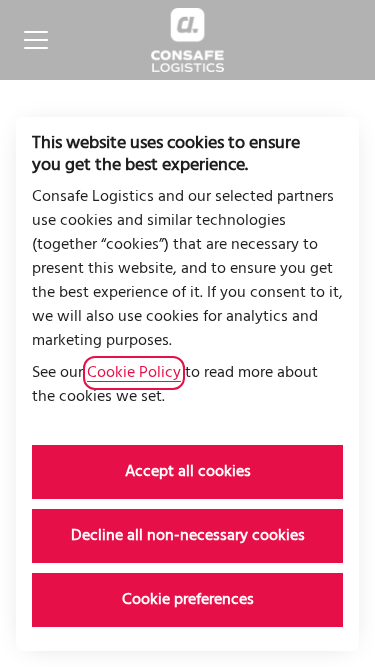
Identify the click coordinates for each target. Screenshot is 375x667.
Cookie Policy (134, 373)
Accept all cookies (188, 472)
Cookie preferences (188, 600)
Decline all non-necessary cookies (188, 536)
